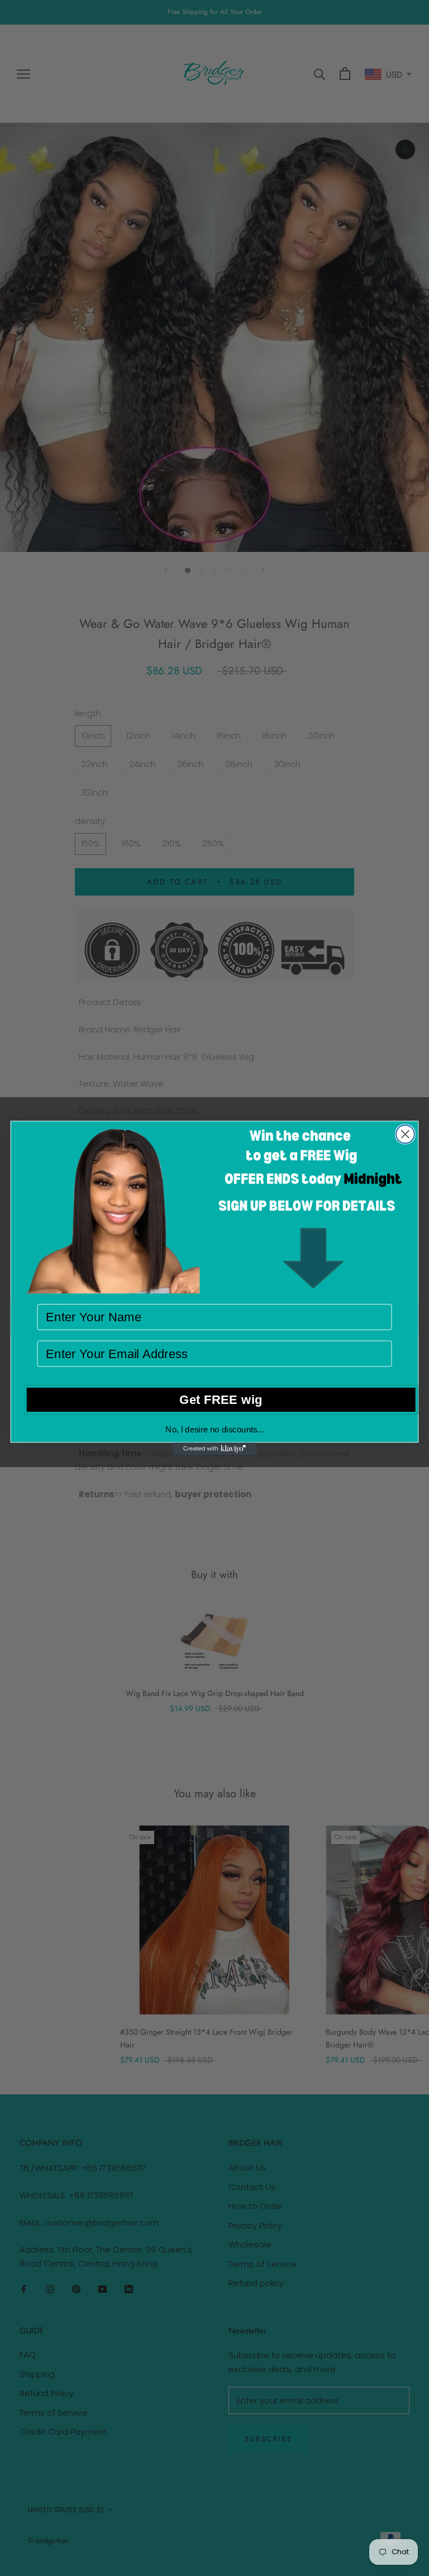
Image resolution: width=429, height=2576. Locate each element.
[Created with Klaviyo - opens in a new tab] (214, 1449)
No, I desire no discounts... (214, 1429)
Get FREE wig (221, 1399)
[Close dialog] (405, 1134)
